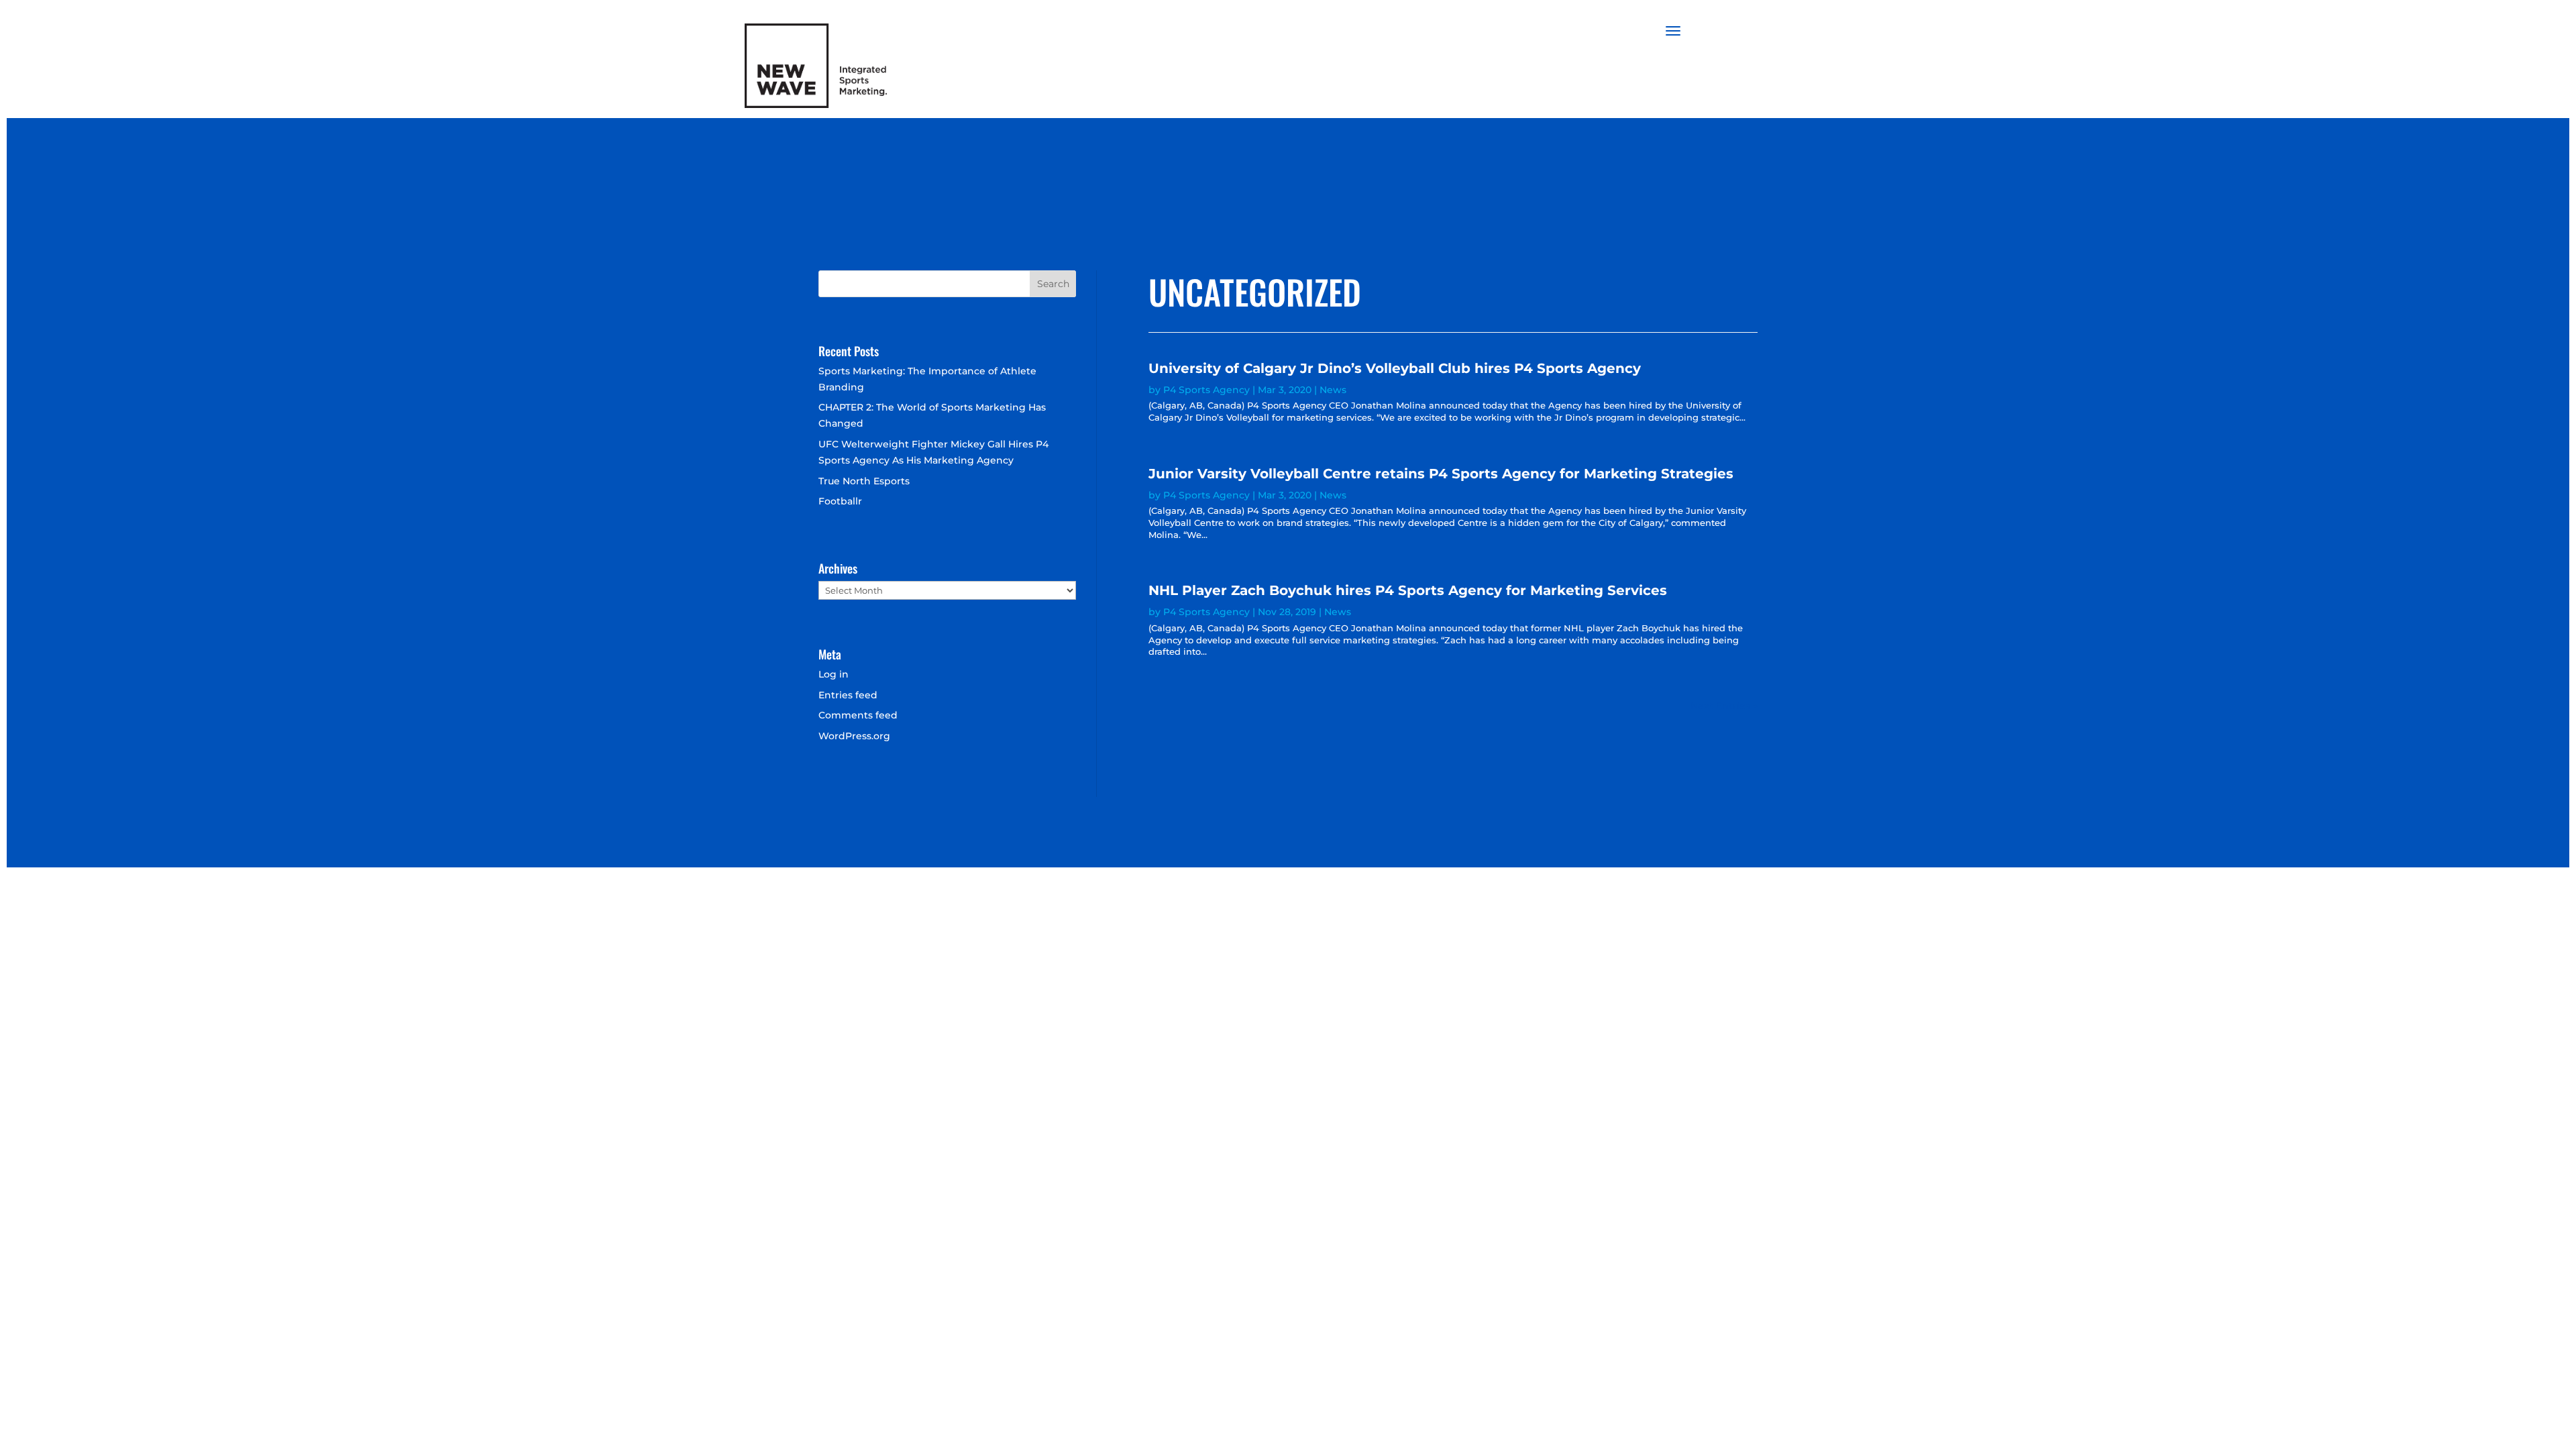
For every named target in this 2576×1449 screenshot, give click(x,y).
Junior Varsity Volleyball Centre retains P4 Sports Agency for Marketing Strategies (1441, 474)
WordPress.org (854, 736)
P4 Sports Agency (1206, 390)
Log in (834, 674)
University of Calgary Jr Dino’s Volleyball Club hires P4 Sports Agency (1395, 368)
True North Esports (864, 481)
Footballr (840, 501)
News (1333, 390)
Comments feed (858, 715)
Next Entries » (1724, 706)
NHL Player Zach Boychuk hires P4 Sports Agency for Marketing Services (1408, 590)
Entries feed (848, 695)
